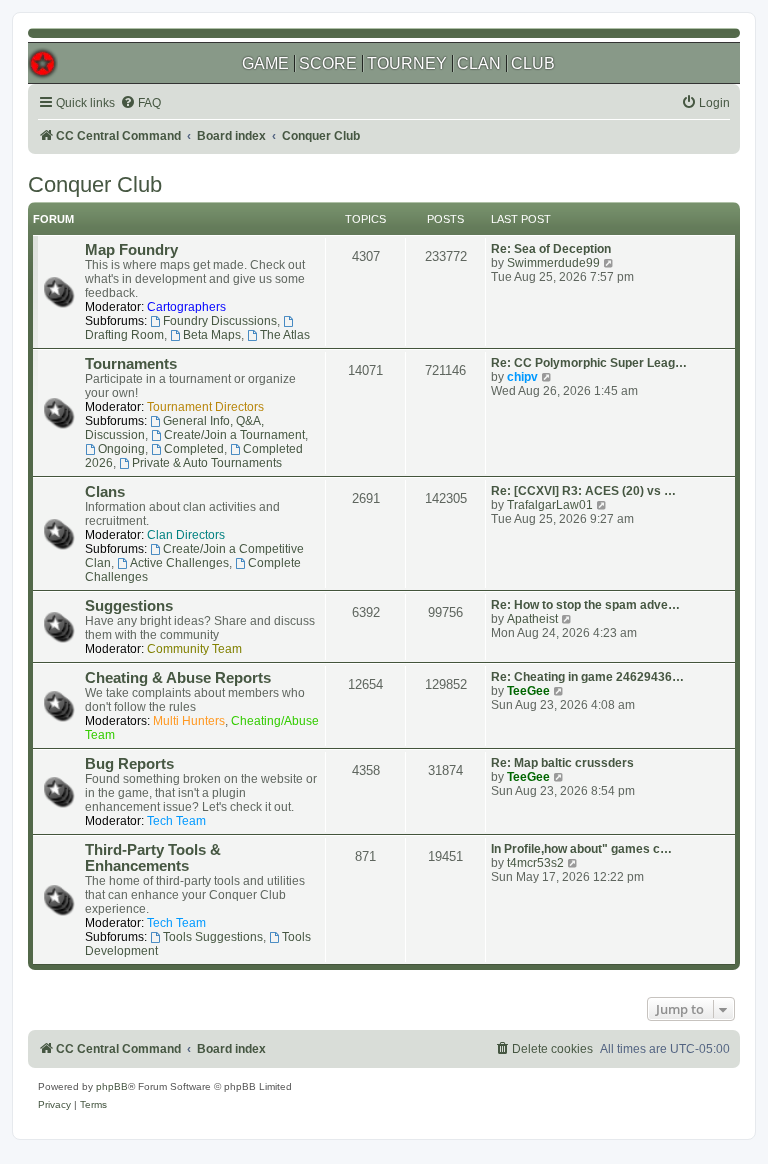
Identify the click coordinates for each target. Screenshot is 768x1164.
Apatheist (532, 619)
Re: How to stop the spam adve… (585, 605)
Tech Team (176, 821)
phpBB (112, 1086)
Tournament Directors (205, 407)
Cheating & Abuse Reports (178, 678)
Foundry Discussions (220, 321)
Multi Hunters (189, 721)
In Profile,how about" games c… (581, 849)
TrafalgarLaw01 (550, 505)
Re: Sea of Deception (551, 249)
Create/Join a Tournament (234, 435)
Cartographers (186, 307)
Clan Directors (186, 535)
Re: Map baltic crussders (562, 763)
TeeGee (528, 691)
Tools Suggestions (213, 937)
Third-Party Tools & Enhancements (153, 858)
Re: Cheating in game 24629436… (587, 677)
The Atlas (285, 335)
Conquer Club (95, 184)
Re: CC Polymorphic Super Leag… (589, 363)
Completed (194, 449)
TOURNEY (407, 63)
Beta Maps (212, 335)
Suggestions (129, 606)
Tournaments (131, 364)
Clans (105, 492)
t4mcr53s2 (535, 863)
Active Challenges (179, 563)
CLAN (479, 63)
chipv (522, 377)
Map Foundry (131, 250)
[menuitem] (140, 103)
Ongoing (121, 449)
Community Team (194, 649)
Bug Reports (129, 764)
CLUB (533, 63)
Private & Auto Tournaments (207, 463)
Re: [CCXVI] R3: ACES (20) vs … (583, 491)
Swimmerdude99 (553, 263)
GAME (265, 63)
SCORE (328, 63)
